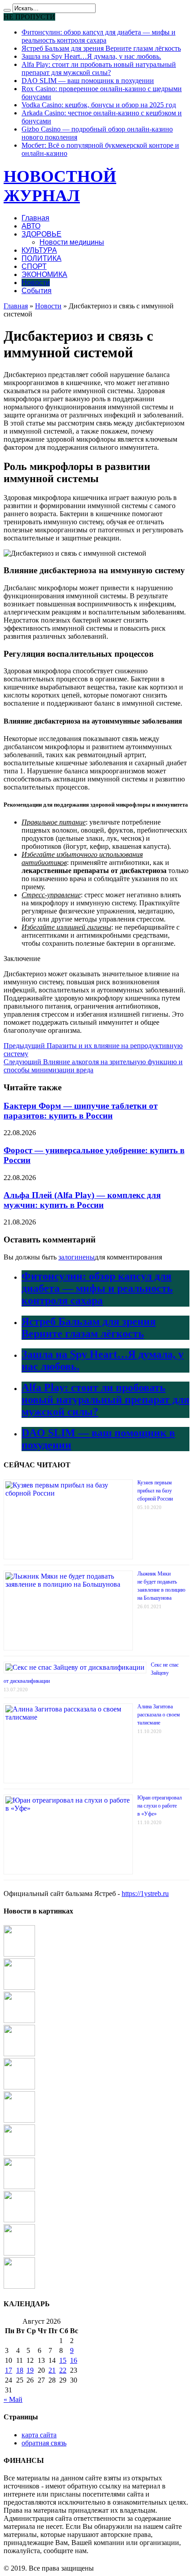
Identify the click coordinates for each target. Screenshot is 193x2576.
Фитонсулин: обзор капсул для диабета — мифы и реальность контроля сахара (99, 36)
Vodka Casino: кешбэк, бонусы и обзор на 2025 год (99, 105)
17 (9, 2370)
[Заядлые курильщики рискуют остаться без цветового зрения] (19, 2220)
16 (74, 2360)
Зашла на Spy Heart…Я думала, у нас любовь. (91, 56)
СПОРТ (34, 266)
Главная (35, 218)
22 (63, 2370)
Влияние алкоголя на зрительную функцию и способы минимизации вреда (93, 1066)
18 (20, 2370)
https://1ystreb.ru (145, 1894)
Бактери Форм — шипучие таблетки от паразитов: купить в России (81, 1111)
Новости (36, 283)
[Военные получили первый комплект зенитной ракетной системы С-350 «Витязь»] (19, 2120)
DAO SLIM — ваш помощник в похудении (88, 81)
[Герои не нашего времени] (19, 2087)
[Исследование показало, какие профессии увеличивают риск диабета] (19, 2253)
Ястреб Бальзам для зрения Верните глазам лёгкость (101, 48)
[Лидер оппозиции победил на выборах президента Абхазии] (19, 2286)
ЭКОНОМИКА (44, 274)
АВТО (31, 226)
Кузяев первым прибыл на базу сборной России (155, 1491)
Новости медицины (72, 242)
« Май (13, 2399)
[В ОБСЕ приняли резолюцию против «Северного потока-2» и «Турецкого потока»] (19, 1954)
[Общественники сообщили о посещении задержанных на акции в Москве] (19, 2153)
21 (52, 2370)
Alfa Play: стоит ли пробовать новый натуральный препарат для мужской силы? (99, 68)
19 (30, 2370)
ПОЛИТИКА (42, 258)
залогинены (77, 1257)
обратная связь (44, 2443)
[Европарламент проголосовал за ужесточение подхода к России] (19, 1987)
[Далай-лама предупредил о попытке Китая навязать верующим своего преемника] (19, 2187)
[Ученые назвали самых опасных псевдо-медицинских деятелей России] (19, 2021)
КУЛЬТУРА (39, 250)
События (37, 291)
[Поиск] (7, 10)
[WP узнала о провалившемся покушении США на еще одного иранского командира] (19, 2054)
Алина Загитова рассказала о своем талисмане (159, 1715)
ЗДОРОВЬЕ (42, 234)
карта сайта (39, 2435)
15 (63, 2360)
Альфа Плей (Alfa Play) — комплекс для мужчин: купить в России (82, 1200)
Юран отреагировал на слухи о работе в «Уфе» (160, 1806)
